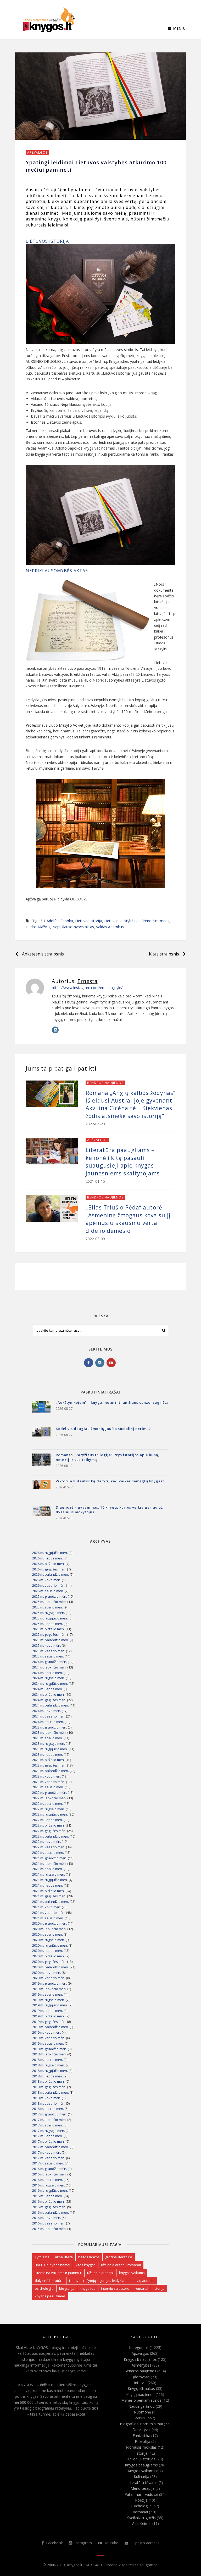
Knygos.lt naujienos (140, 2359)
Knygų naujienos (140, 2394)
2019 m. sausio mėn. (48, 2043)
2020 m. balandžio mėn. (51, 1967)
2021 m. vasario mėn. (49, 1913)
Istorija (141, 2453)
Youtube (111, 2543)
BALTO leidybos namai (52, 2265)
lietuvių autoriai (142, 2281)
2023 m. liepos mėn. (48, 1754)
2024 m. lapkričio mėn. (49, 1667)
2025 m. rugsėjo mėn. (49, 1613)
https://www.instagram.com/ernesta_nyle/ (87, 988)
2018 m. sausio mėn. (48, 2109)
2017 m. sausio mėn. (48, 2163)
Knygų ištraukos (141, 2388)
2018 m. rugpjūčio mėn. (50, 2071)
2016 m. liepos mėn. (48, 2196)
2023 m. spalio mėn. (48, 1738)
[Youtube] (111, 1363)
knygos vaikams (132, 2273)
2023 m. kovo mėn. (47, 1776)
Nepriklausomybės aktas (73, 927)
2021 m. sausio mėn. (48, 1918)
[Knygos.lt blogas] (49, 20)
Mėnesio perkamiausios (141, 2400)
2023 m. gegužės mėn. (49, 1765)
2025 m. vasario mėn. (49, 1651)
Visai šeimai (141, 2523)
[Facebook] (89, 1363)
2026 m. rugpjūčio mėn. (50, 1553)
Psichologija (141, 2506)
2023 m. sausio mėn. (48, 1787)
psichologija (44, 2288)
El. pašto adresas (144, 2543)
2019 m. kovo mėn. (47, 2032)
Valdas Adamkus (110, 927)
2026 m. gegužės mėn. (49, 1569)
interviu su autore (115, 2288)
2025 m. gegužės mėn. (49, 1634)
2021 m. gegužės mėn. (49, 1896)
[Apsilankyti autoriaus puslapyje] (35, 988)
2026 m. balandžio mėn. (51, 1574)
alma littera (64, 2257)
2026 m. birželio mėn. (48, 1564)
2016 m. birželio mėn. (48, 2201)
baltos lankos (89, 2257)
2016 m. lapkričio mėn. (49, 2174)
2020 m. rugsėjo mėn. (49, 1940)
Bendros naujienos (105, 1083)
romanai (141, 2288)
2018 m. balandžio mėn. (51, 2092)
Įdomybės (141, 2377)
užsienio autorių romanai (121, 2265)
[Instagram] (55, 1030)
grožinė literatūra (119, 2257)
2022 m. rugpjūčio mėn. (50, 1814)
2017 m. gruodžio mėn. (50, 2114)
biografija (67, 2288)
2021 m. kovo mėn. (47, 1907)
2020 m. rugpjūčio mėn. (50, 1945)
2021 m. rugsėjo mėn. (49, 1874)
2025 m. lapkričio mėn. (49, 1602)
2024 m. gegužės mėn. (49, 1700)
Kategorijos (139, 2348)
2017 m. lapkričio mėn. (49, 2120)
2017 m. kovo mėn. (47, 2152)
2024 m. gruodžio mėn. (50, 1662)
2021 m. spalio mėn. (48, 1869)
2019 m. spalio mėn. (48, 1994)
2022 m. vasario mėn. (49, 1847)
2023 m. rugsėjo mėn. (49, 1743)
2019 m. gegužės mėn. (49, 2022)
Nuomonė (142, 2412)
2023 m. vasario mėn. (49, 1782)
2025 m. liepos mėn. (48, 1624)
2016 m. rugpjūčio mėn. (50, 2190)
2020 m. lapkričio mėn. (49, 1929)
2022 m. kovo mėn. (47, 1841)
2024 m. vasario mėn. (49, 1716)
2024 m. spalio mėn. (48, 1673)
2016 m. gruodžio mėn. (50, 2169)
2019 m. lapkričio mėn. (49, 1989)
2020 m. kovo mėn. (47, 1973)
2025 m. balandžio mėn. (51, 1640)
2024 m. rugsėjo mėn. (49, 1678)
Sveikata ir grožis (141, 2518)
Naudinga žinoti (141, 2406)
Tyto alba (42, 2257)
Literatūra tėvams (143, 2483)
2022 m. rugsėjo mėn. (49, 1809)
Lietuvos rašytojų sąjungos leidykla (97, 2281)
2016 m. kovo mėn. (47, 2218)
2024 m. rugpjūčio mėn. (50, 1683)
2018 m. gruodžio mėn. (50, 2049)
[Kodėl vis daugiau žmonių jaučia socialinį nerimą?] (41, 1436)
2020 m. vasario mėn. (49, 1978)
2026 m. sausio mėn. (48, 1591)
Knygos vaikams (141, 2471)
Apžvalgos (37, 152)
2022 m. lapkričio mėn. (49, 1798)
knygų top (88, 2288)
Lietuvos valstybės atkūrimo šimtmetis (137, 921)
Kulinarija (141, 2477)
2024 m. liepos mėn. (48, 1689)
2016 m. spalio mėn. (48, 2180)
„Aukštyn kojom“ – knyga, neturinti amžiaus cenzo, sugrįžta (112, 1402)
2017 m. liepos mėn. (48, 2136)
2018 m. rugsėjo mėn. (49, 2065)
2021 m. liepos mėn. (48, 1885)
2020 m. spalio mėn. (48, 1934)
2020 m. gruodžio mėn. (50, 1923)
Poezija (141, 2500)
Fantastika (141, 2436)
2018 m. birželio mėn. (48, 2081)
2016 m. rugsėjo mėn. (49, 2185)
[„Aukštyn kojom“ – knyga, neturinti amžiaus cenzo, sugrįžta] (41, 1410)
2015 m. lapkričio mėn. (49, 2229)
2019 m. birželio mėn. (48, 2016)
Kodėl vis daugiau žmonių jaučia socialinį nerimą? (103, 1429)
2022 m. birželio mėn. (48, 1825)
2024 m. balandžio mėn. (51, 1705)
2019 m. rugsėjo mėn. (49, 2000)
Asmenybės (141, 2365)
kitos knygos (86, 2265)
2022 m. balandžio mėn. (51, 1836)
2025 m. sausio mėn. (48, 1656)
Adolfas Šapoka (60, 921)
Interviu (140, 2383)
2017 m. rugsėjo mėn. (49, 2131)
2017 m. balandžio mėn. (51, 2147)
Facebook (54, 2543)
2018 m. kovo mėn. (47, 2098)
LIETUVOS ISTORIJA (47, 241)
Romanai (140, 2512)
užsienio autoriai (100, 2273)
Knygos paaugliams (141, 2465)
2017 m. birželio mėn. (48, 2141)
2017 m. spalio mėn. (48, 2125)
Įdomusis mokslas (141, 2447)
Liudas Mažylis (38, 927)
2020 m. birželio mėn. (48, 1956)
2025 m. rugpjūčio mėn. (50, 1618)
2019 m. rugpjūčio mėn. (50, 2005)
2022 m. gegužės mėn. (49, 1831)
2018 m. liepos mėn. (48, 2076)
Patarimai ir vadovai (141, 2494)
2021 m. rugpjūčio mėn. (50, 1880)
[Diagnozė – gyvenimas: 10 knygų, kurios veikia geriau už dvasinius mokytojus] (41, 1515)
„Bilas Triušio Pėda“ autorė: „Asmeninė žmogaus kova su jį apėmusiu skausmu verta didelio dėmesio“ (128, 1219)
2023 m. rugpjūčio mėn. (50, 1749)
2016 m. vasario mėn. (49, 2223)
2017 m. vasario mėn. (49, 2158)
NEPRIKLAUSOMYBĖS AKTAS (57, 571)
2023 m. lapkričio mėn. (49, 1732)
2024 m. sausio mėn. (48, 1722)
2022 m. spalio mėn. (48, 1803)
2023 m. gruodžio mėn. (50, 1727)
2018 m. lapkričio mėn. (49, 2054)
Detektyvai (141, 2430)
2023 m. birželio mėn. (48, 1760)
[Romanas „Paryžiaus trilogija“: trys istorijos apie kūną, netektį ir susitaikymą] (41, 1463)
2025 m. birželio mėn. (48, 1629)
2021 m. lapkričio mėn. (49, 1864)
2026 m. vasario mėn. (49, 1585)
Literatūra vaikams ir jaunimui (58, 2273)
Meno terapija (143, 2488)
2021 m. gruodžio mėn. (50, 1858)
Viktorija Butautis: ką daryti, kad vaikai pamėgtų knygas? (110, 1481)
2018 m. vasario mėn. (49, 2103)
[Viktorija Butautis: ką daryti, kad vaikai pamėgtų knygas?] (41, 1489)
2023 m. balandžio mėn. (51, 1771)
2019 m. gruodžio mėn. (50, 1983)
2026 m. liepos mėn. (48, 1558)
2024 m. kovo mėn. (47, 1711)
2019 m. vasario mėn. (49, 2038)
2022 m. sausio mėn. (48, 1853)
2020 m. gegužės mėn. (49, 1962)
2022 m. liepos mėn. (48, 1820)
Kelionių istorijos (141, 2459)
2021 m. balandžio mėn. (51, 1902)
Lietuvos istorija (89, 921)
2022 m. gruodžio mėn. (50, 1792)
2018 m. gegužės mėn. (49, 2087)
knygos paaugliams (50, 2296)
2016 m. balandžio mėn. (51, 2212)
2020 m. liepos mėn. (48, 1951)
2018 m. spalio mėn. (48, 2060)
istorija (159, 2288)
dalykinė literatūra (49, 2281)
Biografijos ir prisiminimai (141, 2424)
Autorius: (75, 981)
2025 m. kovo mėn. (47, 1645)
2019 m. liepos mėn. (48, 2011)
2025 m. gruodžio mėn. (50, 1596)
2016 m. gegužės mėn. (49, 2207)
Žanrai (140, 2418)
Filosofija (143, 2441)
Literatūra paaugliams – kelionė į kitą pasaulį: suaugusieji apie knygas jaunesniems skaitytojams (123, 1162)
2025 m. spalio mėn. (48, 1607)
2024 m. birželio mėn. (48, 1694)
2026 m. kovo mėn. (47, 1580)
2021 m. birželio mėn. (48, 1891)
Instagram (83, 2543)
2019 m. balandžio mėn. (51, 2027)
